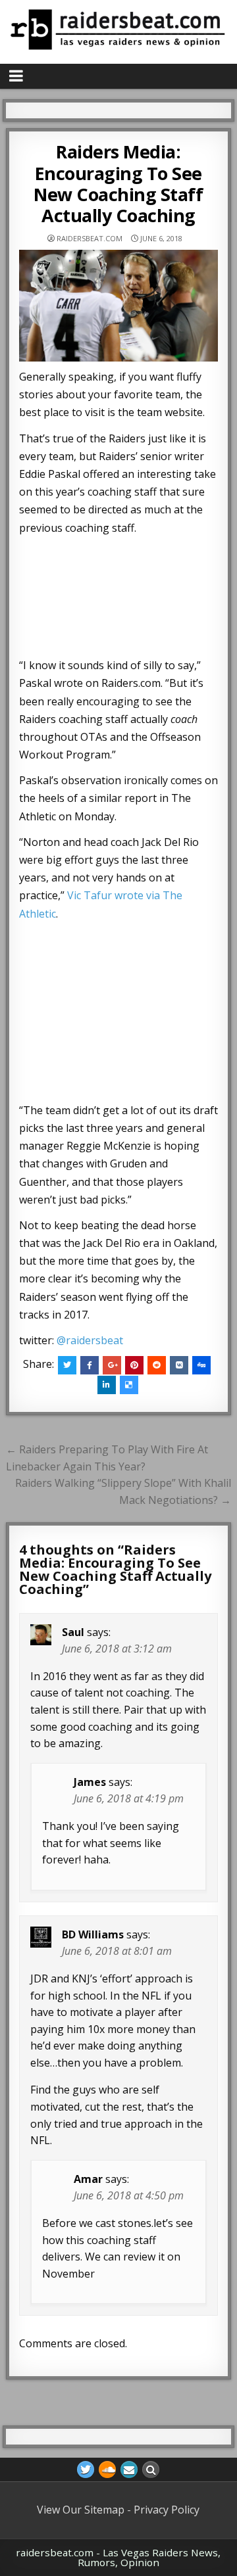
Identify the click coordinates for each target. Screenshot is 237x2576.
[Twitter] (86, 2470)
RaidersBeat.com (90, 238)
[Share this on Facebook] (90, 1365)
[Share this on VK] (179, 1365)
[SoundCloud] (107, 2470)
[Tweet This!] (67, 1365)
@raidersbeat (90, 1340)
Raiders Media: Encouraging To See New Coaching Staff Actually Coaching (118, 183)
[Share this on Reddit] (157, 1365)
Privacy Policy (167, 2510)
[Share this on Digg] (201, 1365)
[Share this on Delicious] (129, 1385)
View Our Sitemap (81, 2510)
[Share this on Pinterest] (134, 1365)
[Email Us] (129, 2470)
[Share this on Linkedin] (107, 1385)
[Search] (151, 2470)
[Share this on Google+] (112, 1365)
